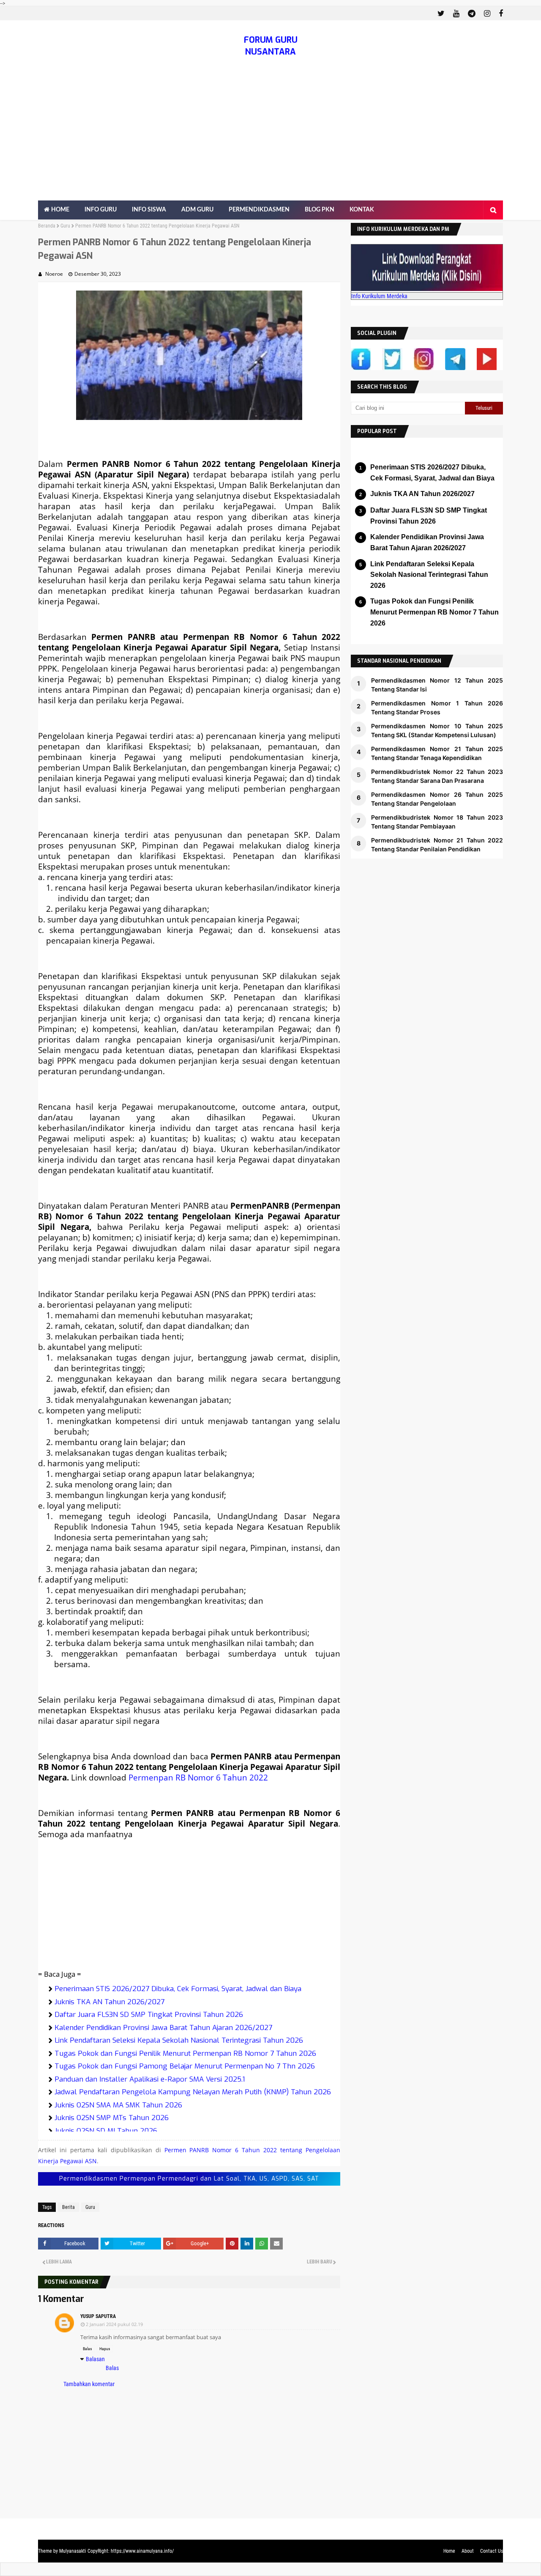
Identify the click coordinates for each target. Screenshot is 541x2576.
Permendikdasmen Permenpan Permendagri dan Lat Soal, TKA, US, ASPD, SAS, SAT (189, 2179)
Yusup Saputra (98, 2316)
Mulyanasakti (73, 2551)
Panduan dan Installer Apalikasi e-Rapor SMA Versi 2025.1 (150, 2079)
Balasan (95, 2359)
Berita (68, 2207)
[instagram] (487, 14)
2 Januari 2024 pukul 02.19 (114, 2324)
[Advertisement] (270, 137)
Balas (87, 2349)
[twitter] (441, 14)
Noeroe (54, 274)
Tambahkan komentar (89, 2384)
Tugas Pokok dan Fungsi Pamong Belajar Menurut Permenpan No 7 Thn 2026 (185, 2066)
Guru (65, 226)
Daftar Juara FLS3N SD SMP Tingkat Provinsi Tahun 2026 (149, 2015)
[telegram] (472, 14)
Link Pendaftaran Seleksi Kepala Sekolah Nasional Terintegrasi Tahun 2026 (179, 2040)
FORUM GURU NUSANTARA (271, 46)
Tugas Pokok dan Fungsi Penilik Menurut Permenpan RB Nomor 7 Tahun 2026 (185, 2053)
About (468, 2551)
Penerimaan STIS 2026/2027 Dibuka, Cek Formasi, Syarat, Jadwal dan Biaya (178, 1989)
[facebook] (500, 14)
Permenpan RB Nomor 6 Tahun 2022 (198, 1777)
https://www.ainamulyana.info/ (142, 2551)
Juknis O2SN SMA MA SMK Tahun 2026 (118, 2105)
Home (449, 2551)
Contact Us (492, 2551)
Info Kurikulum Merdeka (379, 296)
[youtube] (456, 14)
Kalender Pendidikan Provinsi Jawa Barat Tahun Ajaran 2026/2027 (163, 2028)
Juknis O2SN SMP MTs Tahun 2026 (112, 2118)
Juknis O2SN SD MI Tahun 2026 (106, 2131)
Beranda (47, 226)
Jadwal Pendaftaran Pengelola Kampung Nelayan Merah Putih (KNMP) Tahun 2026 (193, 2092)
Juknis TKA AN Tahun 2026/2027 (109, 2002)
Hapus (105, 2349)
